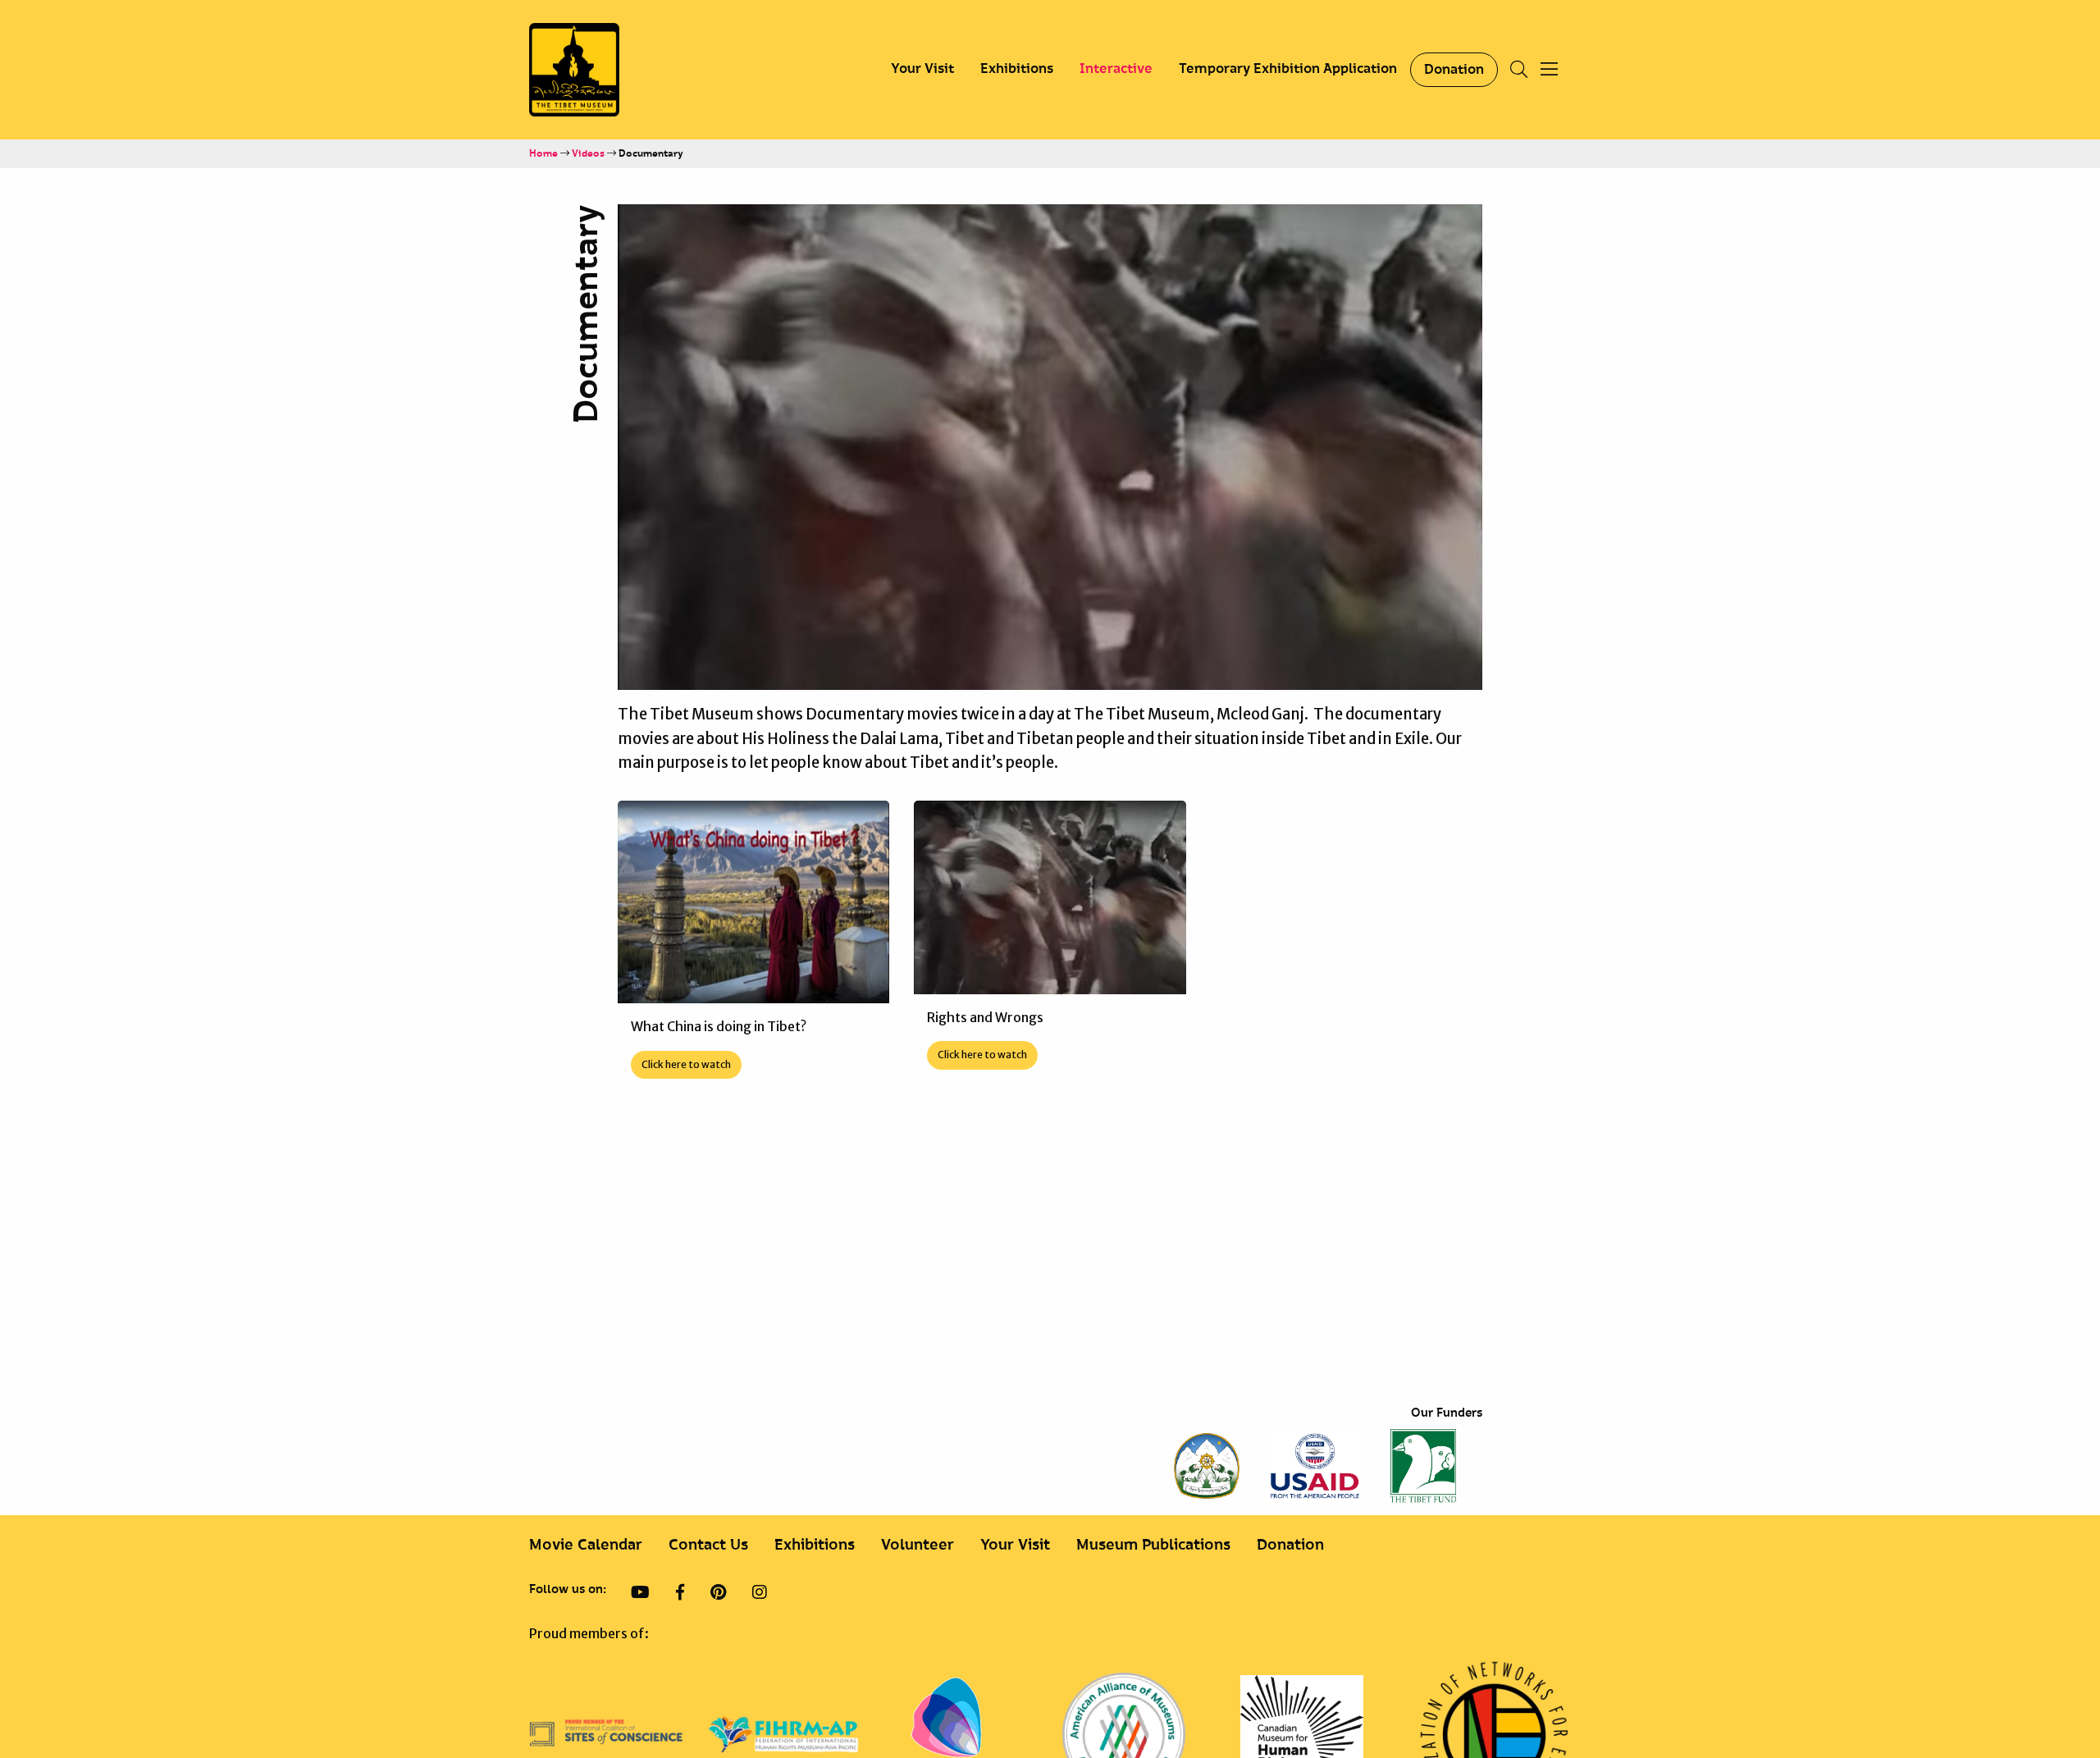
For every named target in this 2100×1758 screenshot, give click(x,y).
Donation (1454, 70)
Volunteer (918, 1545)
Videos (588, 154)
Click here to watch (686, 1064)
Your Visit (922, 69)
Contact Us (708, 1545)
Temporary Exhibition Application (1288, 69)
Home (543, 154)
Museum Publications (1153, 1545)
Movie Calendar (586, 1545)
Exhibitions (1017, 69)
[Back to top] (2046, 1691)
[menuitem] (922, 70)
